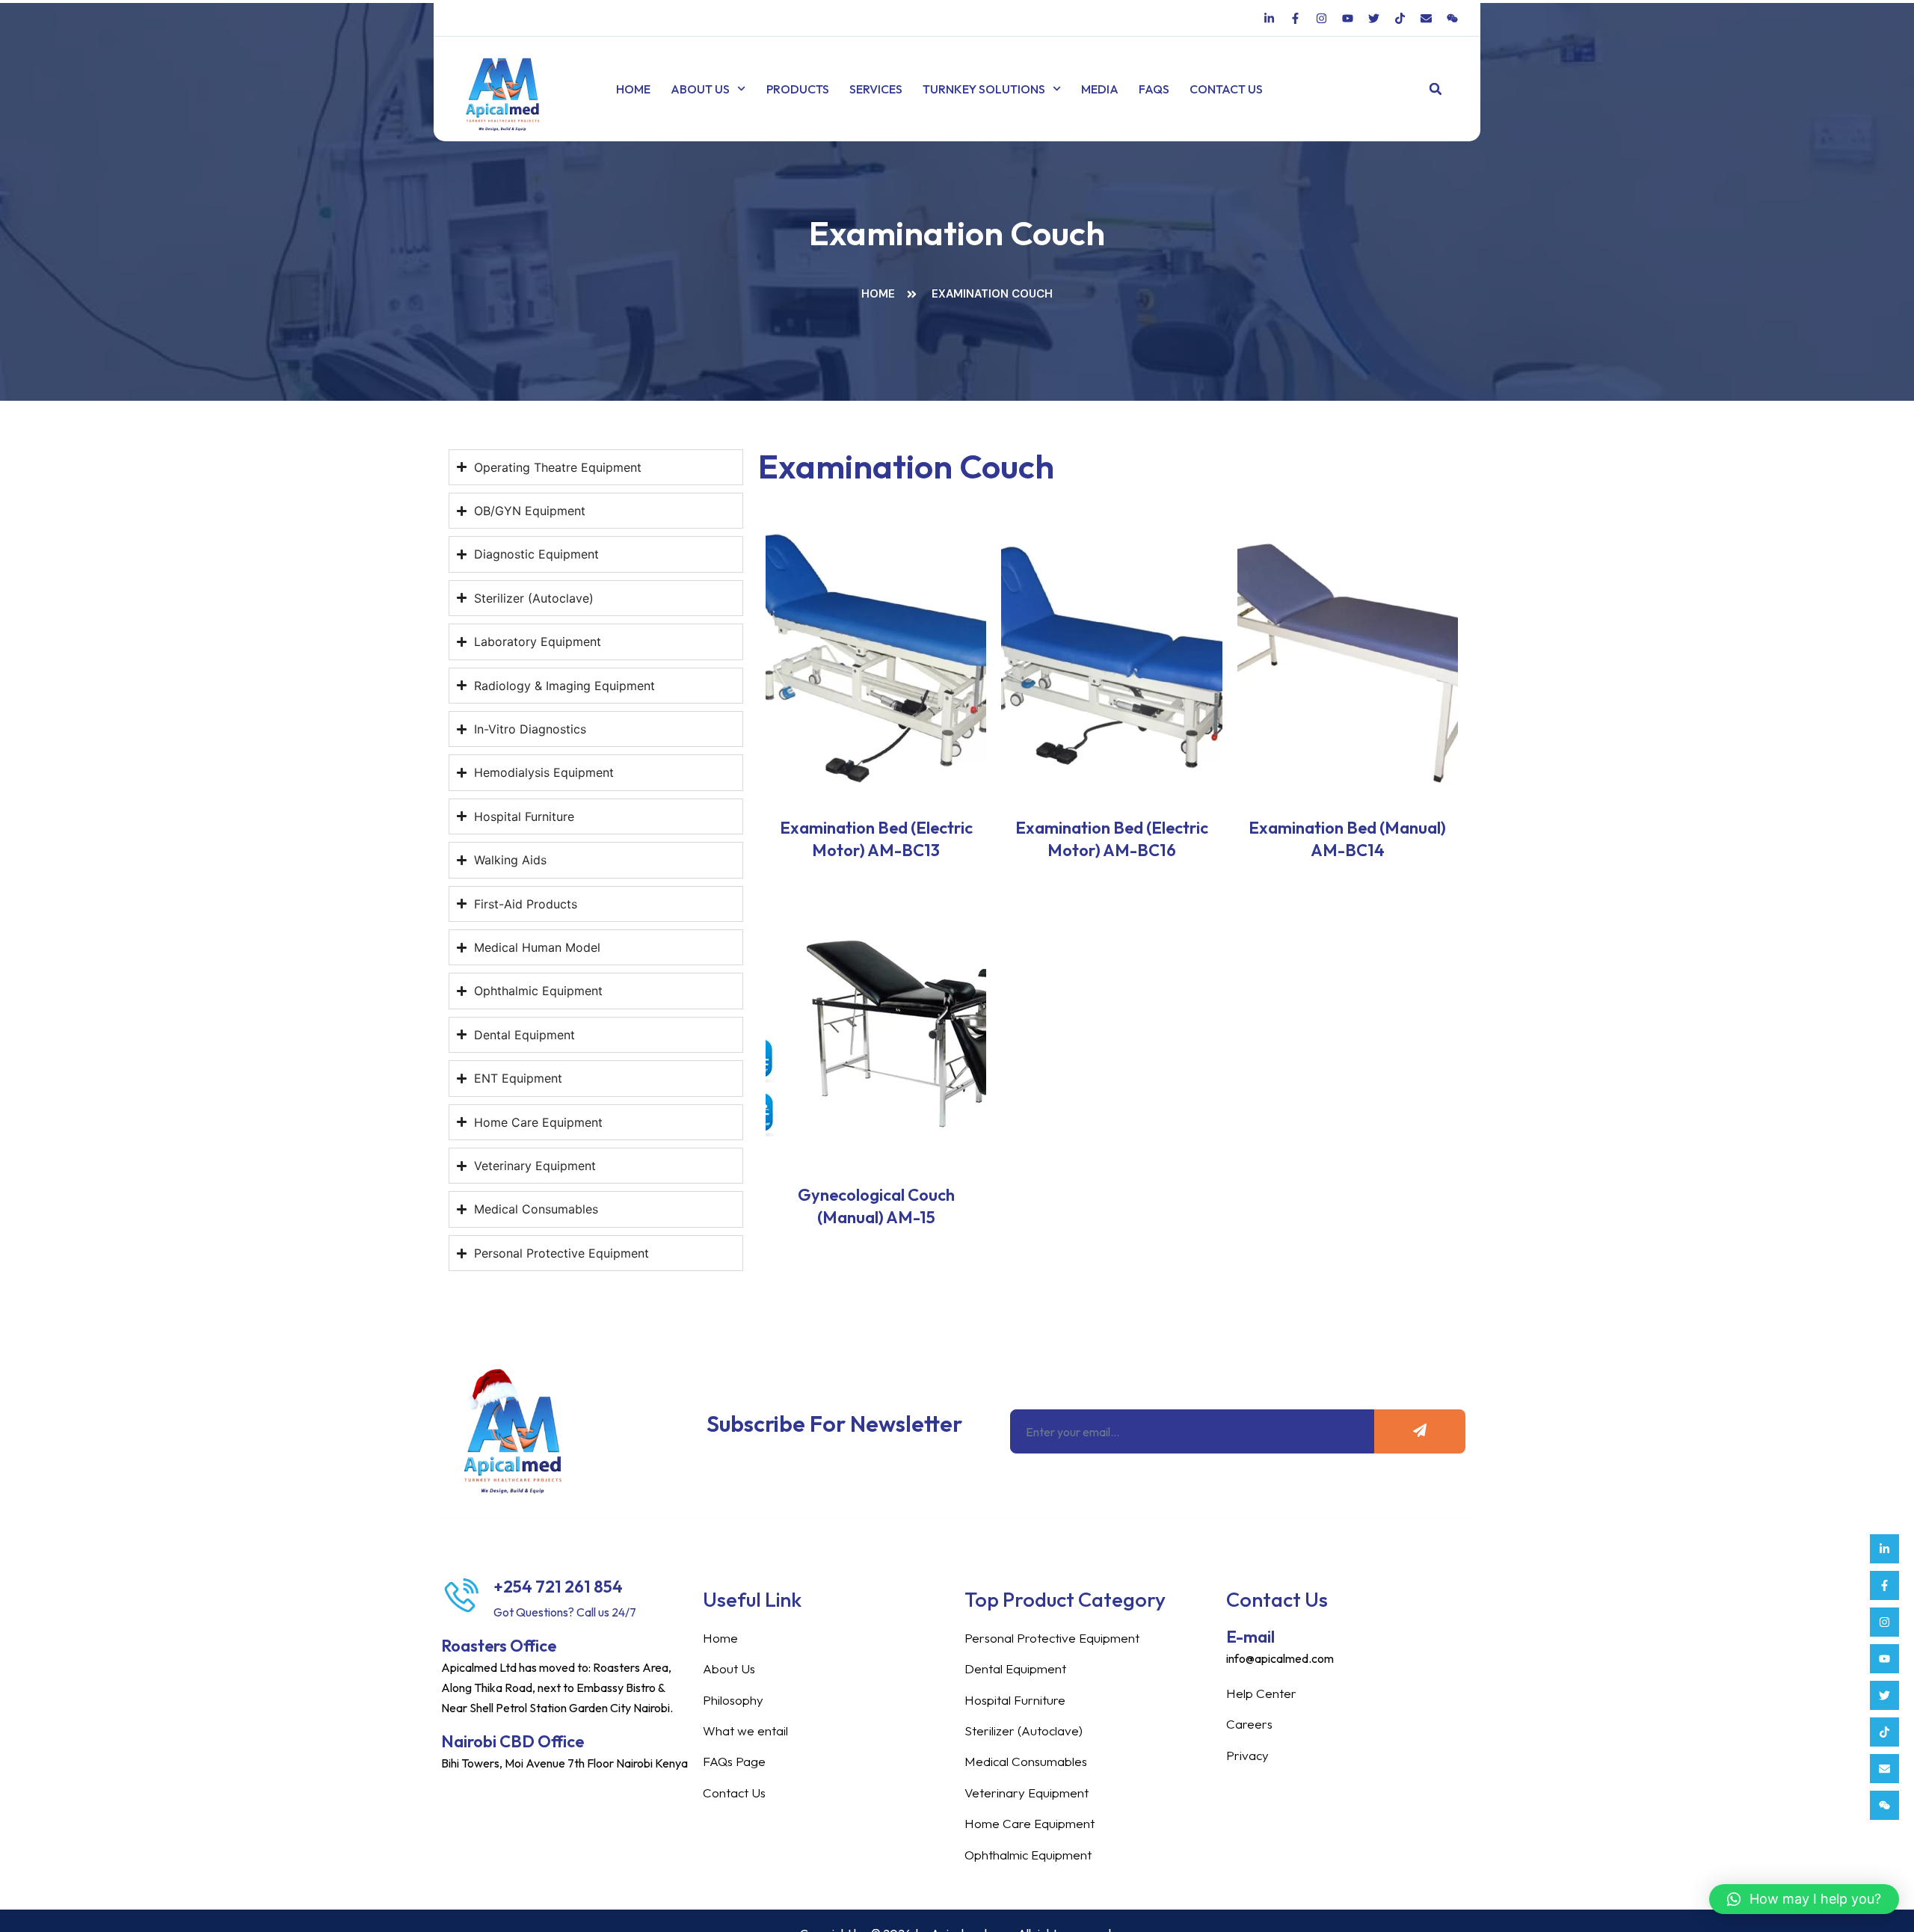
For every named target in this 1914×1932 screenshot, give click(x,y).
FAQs (1154, 89)
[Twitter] (1884, 1695)
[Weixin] (1884, 1805)
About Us (700, 89)
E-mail (1250, 1637)
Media (1100, 89)
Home (633, 89)
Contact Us (1226, 89)
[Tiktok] (1884, 1732)
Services (876, 89)
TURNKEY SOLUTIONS (984, 89)
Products (798, 89)
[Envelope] (1884, 1769)
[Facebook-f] (1884, 1585)
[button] (1436, 89)
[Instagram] (1884, 1622)
